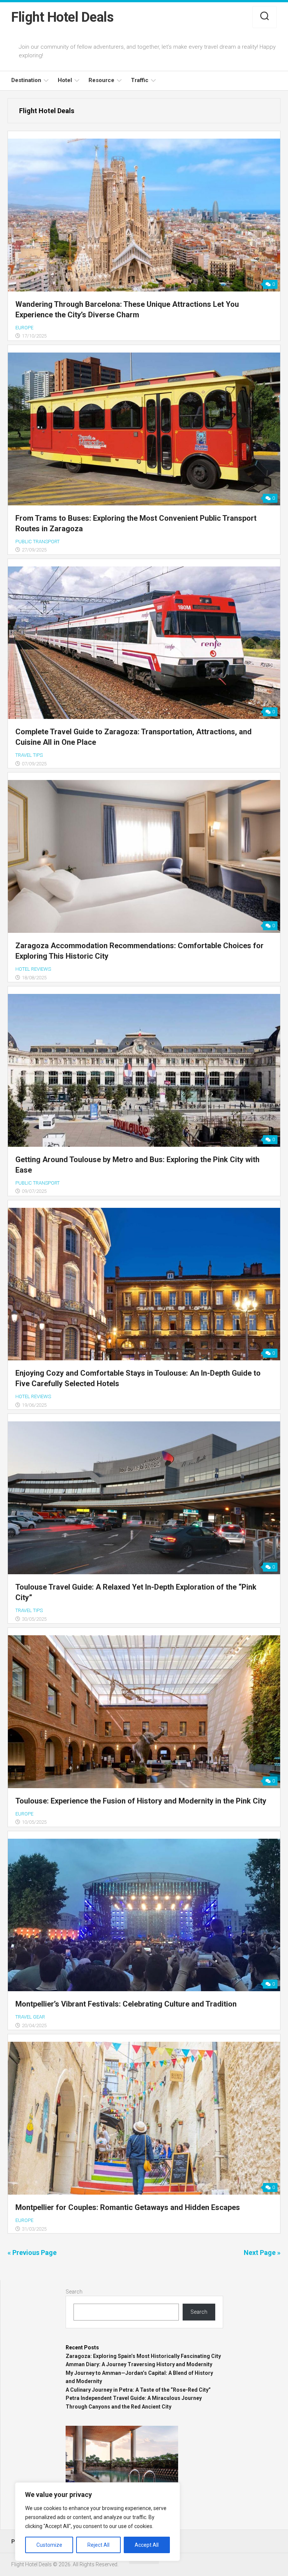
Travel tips (29, 755)
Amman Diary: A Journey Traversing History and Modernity (139, 2364)
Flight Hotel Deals (62, 17)
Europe (24, 328)
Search (74, 2292)
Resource (101, 80)
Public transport (37, 542)
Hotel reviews (33, 969)
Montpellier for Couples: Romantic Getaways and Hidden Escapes (128, 2207)
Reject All (98, 2545)
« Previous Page (32, 2253)
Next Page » (262, 2253)
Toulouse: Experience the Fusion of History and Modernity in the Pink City (141, 1801)
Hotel (65, 80)
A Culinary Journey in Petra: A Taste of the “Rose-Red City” (138, 2390)
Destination (26, 80)
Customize (49, 2545)
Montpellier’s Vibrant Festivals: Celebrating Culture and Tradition (126, 2004)
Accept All (147, 2545)
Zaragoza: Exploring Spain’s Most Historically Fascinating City (143, 2356)
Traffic (140, 80)
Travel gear (30, 2017)
